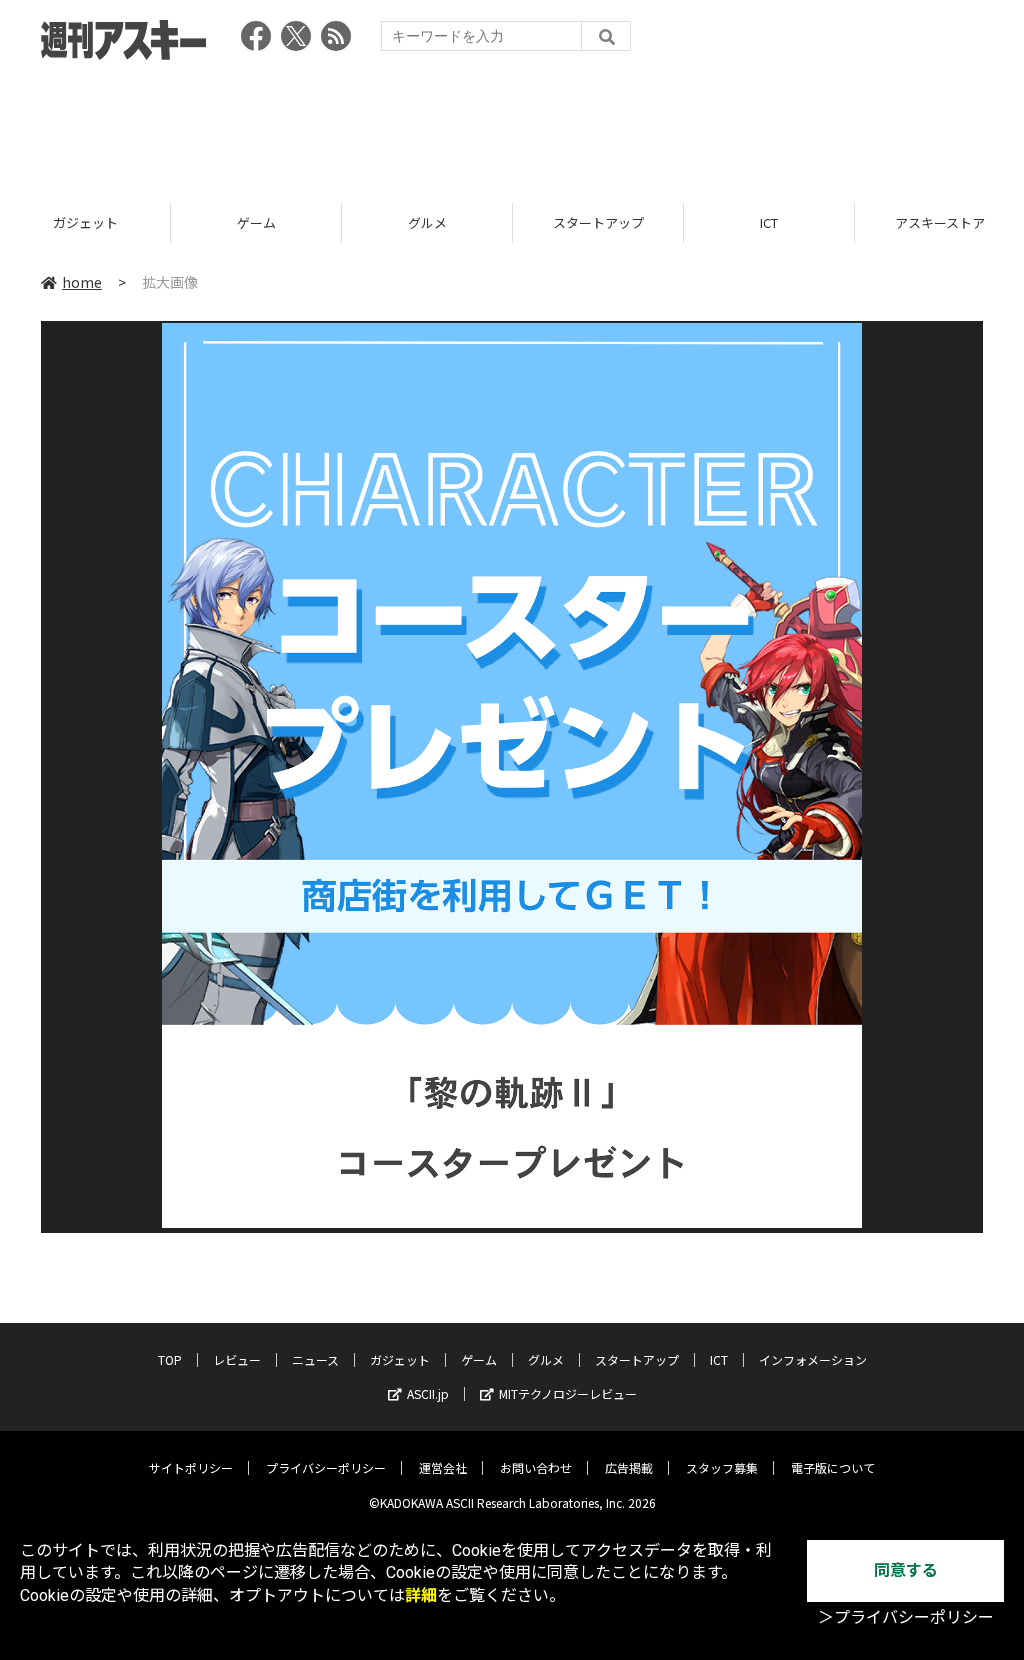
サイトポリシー (191, 1467)
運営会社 (443, 1467)
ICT (769, 222)
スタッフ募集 (722, 1467)
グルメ (427, 222)
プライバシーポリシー (326, 1467)
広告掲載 (629, 1467)
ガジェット (85, 222)
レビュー (237, 1359)
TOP (170, 1359)
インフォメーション (813, 1359)
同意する (906, 1570)
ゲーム (256, 222)
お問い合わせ (536, 1467)
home (82, 282)
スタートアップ (598, 222)
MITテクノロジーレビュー (568, 1393)
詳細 (421, 1595)
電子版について (833, 1467)
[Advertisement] (512, 125)
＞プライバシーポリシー (906, 1617)
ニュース (315, 1359)
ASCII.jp (428, 1393)
